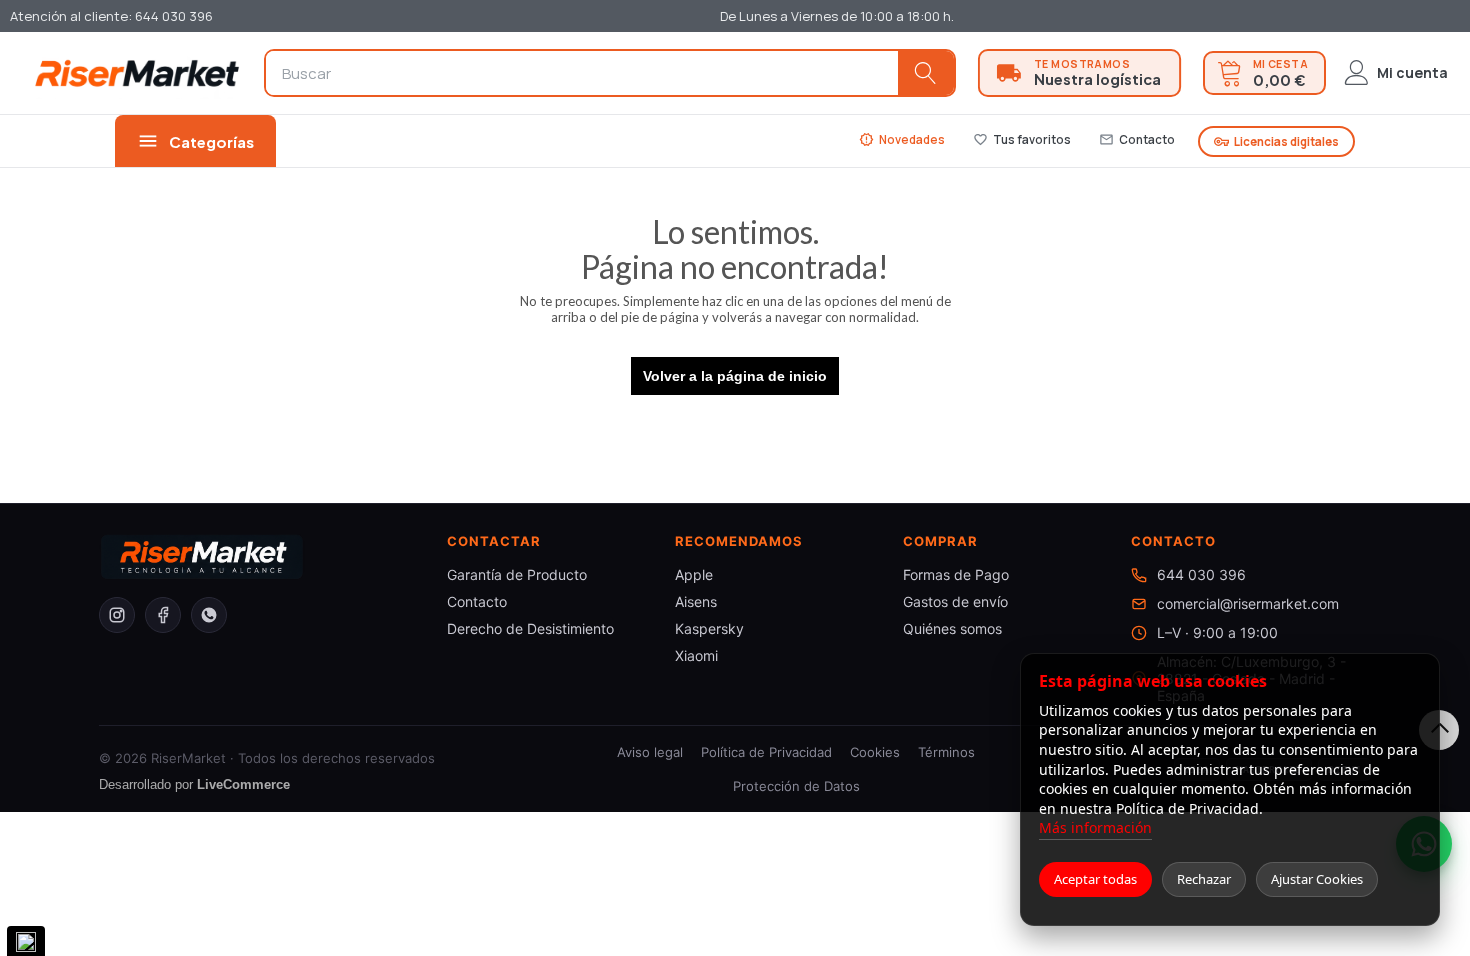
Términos (946, 752)
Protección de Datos (796, 786)
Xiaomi (696, 655)
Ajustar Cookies (1317, 879)
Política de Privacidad (766, 752)
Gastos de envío (955, 601)
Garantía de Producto (517, 574)
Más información (1095, 827)
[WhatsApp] (209, 615)
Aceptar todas (1095, 879)
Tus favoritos (1022, 139)
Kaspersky (709, 628)
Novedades (902, 139)
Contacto (1137, 139)
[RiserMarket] (137, 72)
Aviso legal (650, 752)
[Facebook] (163, 615)
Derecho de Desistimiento (530, 628)
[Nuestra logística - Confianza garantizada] (1079, 73)
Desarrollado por (194, 784)
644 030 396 (1201, 574)
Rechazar (1204, 879)
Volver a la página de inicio (735, 376)
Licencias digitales (1276, 141)
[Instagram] (117, 615)
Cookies (875, 752)
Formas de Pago (956, 574)
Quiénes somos (952, 628)
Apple (694, 574)
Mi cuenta (1412, 72)
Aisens (696, 601)
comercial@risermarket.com (1248, 603)
